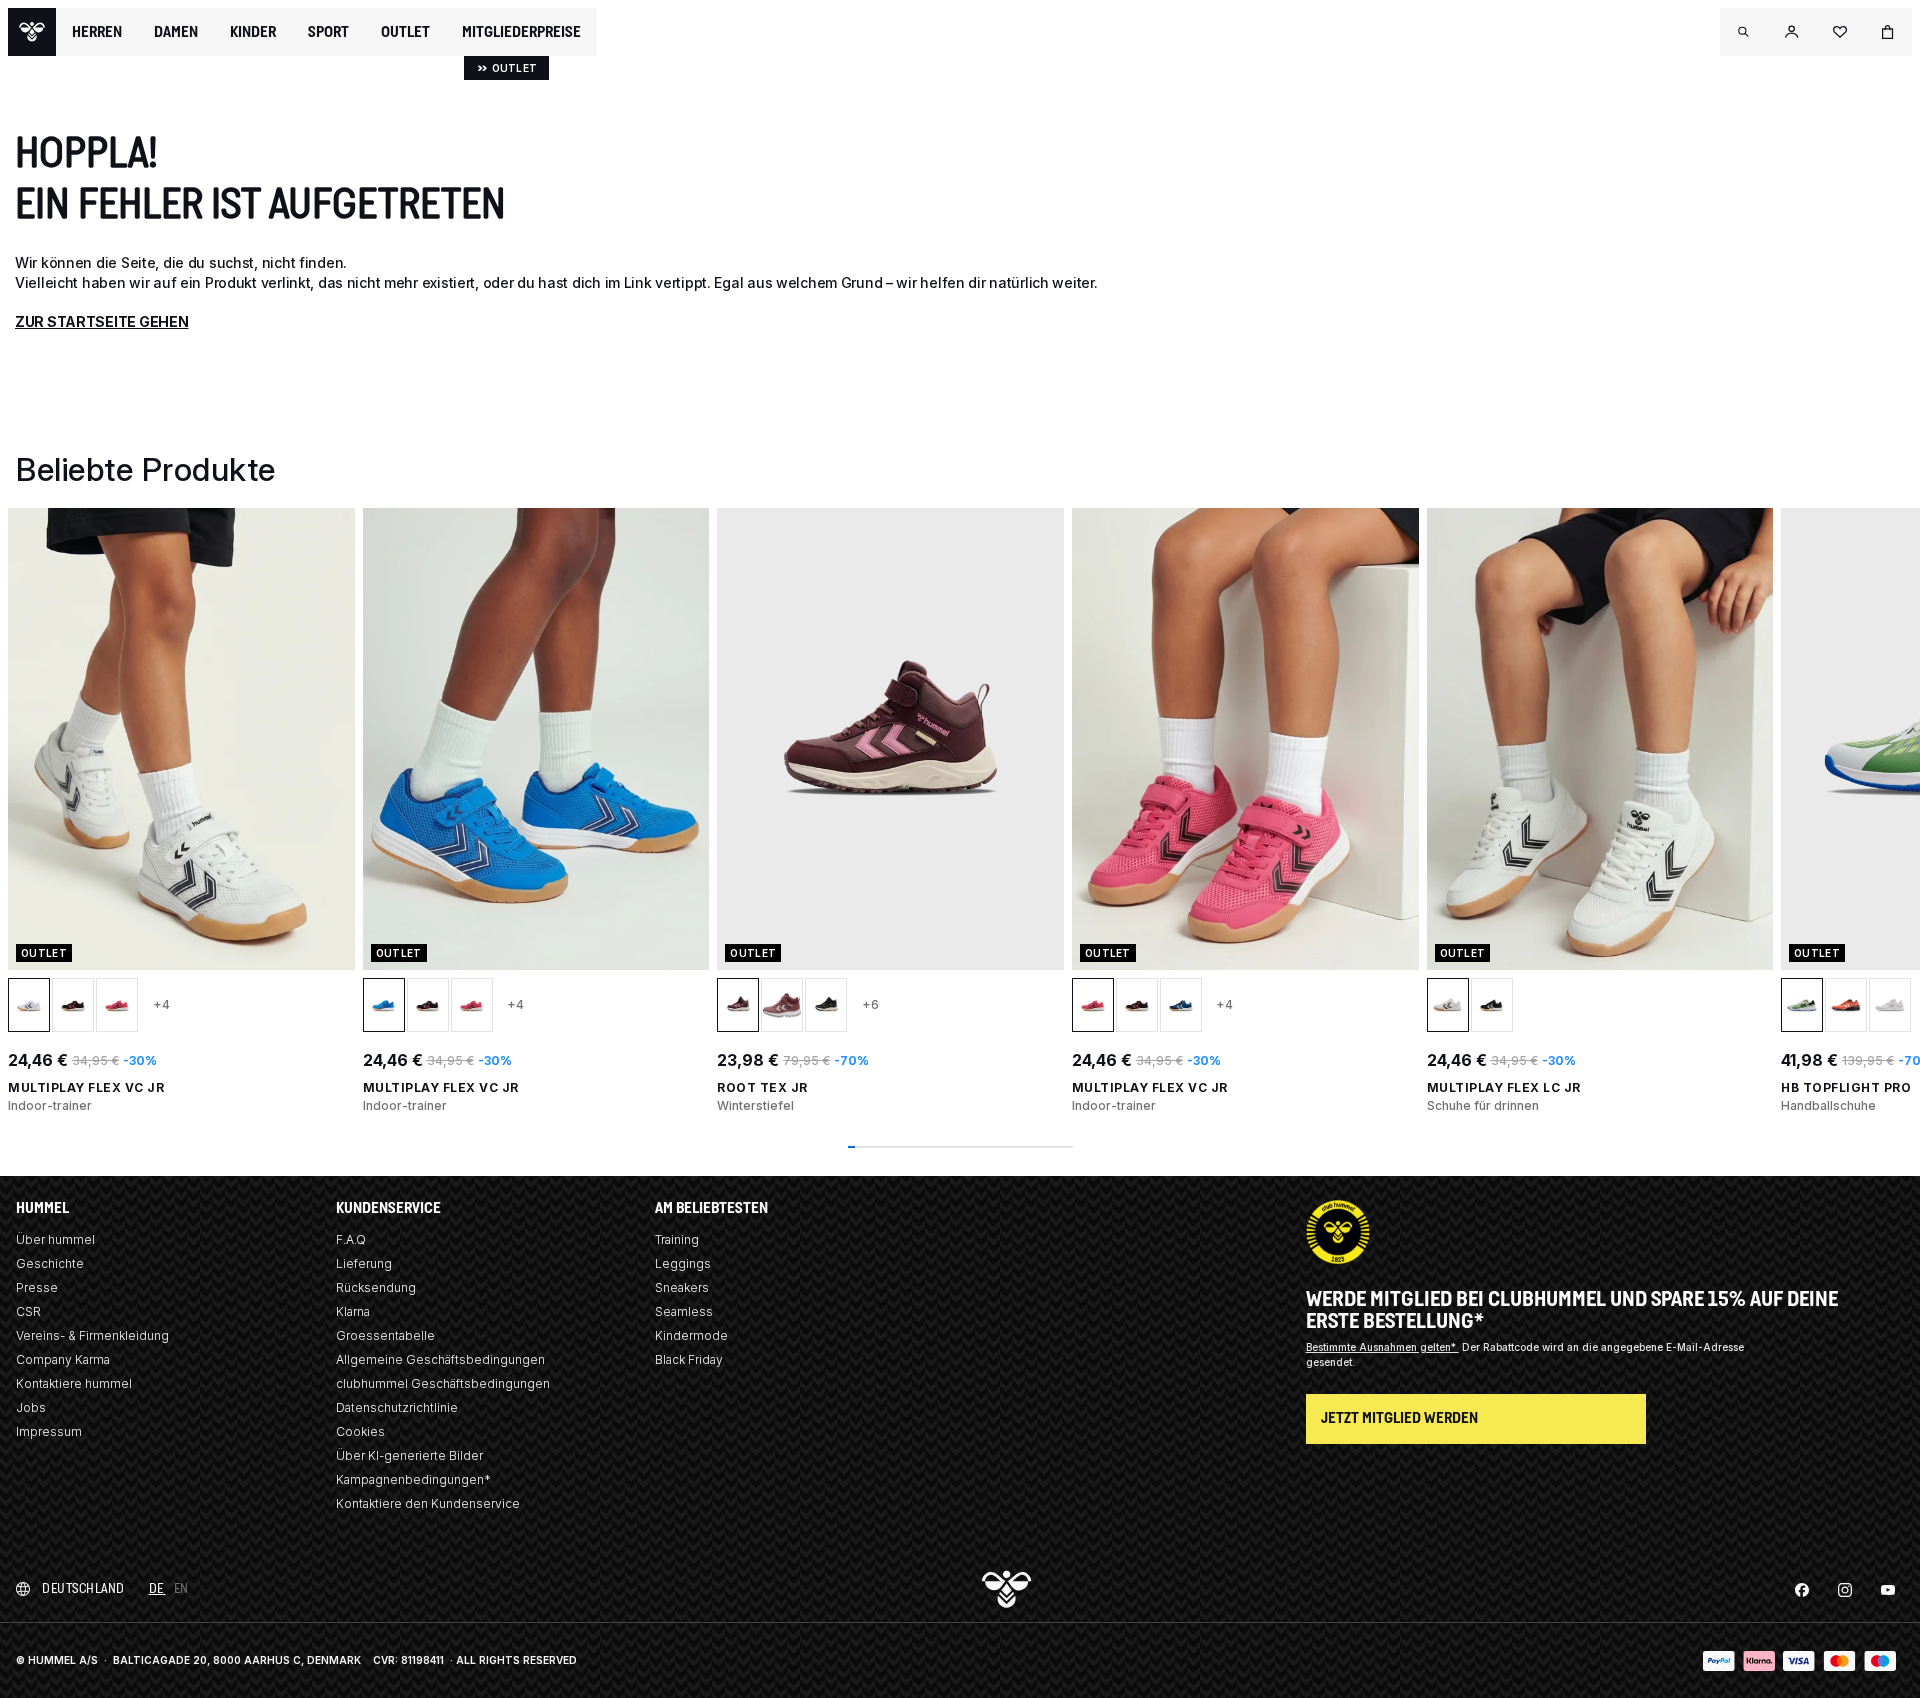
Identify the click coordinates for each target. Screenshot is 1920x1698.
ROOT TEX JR (762, 1087)
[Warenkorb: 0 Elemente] (1888, 32)
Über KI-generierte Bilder (409, 1455)
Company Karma (63, 1359)
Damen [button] (176, 32)
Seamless (684, 1311)
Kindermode (691, 1335)
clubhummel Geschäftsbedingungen (443, 1383)
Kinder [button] (253, 32)
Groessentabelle (385, 1335)
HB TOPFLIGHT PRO (1846, 1087)
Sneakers (682, 1287)
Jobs (31, 1407)
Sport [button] (328, 32)
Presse (37, 1287)
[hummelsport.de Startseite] (32, 32)
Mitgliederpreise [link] (521, 31)
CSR (28, 1311)
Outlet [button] (405, 32)
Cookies (360, 1431)
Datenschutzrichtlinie (397, 1407)
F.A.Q (351, 1239)
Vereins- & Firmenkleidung (92, 1335)
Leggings (683, 1263)
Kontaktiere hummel (74, 1383)
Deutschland (83, 1588)
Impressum (49, 1431)
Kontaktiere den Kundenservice (428, 1503)
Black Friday (689, 1359)
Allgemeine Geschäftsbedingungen (440, 1359)
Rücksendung (376, 1287)
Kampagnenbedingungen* (413, 1479)
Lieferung (364, 1263)
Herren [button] (97, 32)
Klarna (353, 1311)
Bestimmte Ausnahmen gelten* (1382, 1347)
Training (677, 1239)
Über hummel (55, 1239)
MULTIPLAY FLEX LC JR (1504, 1087)
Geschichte (50, 1263)
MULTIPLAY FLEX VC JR (86, 1087)
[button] (1744, 32)
